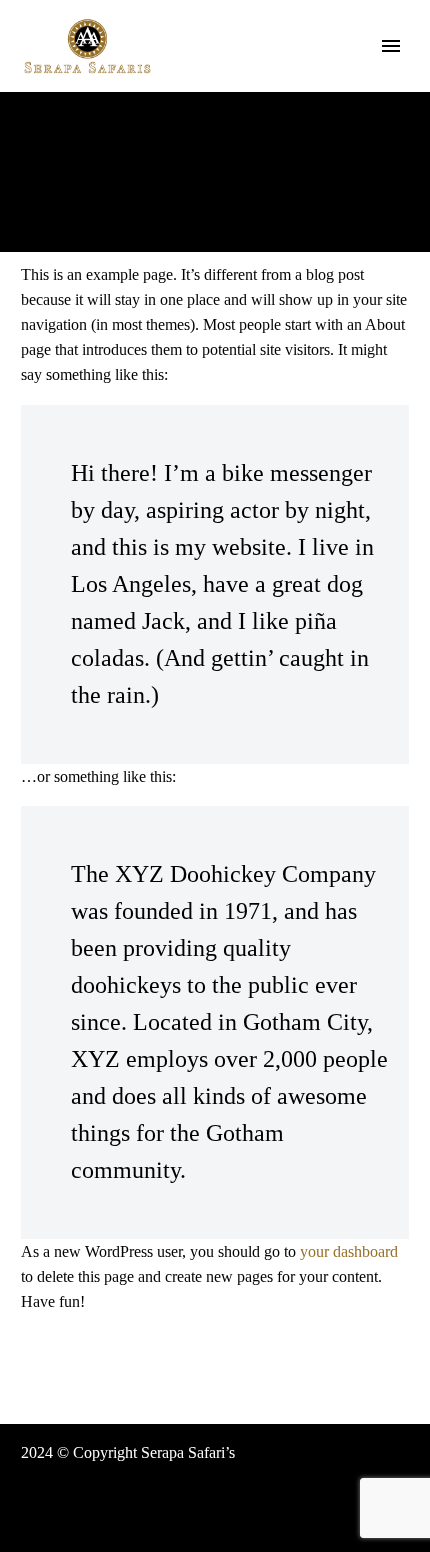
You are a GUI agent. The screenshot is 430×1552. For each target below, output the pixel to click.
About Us (285, 76)
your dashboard (349, 1251)
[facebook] (329, 1534)
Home (201, 76)
